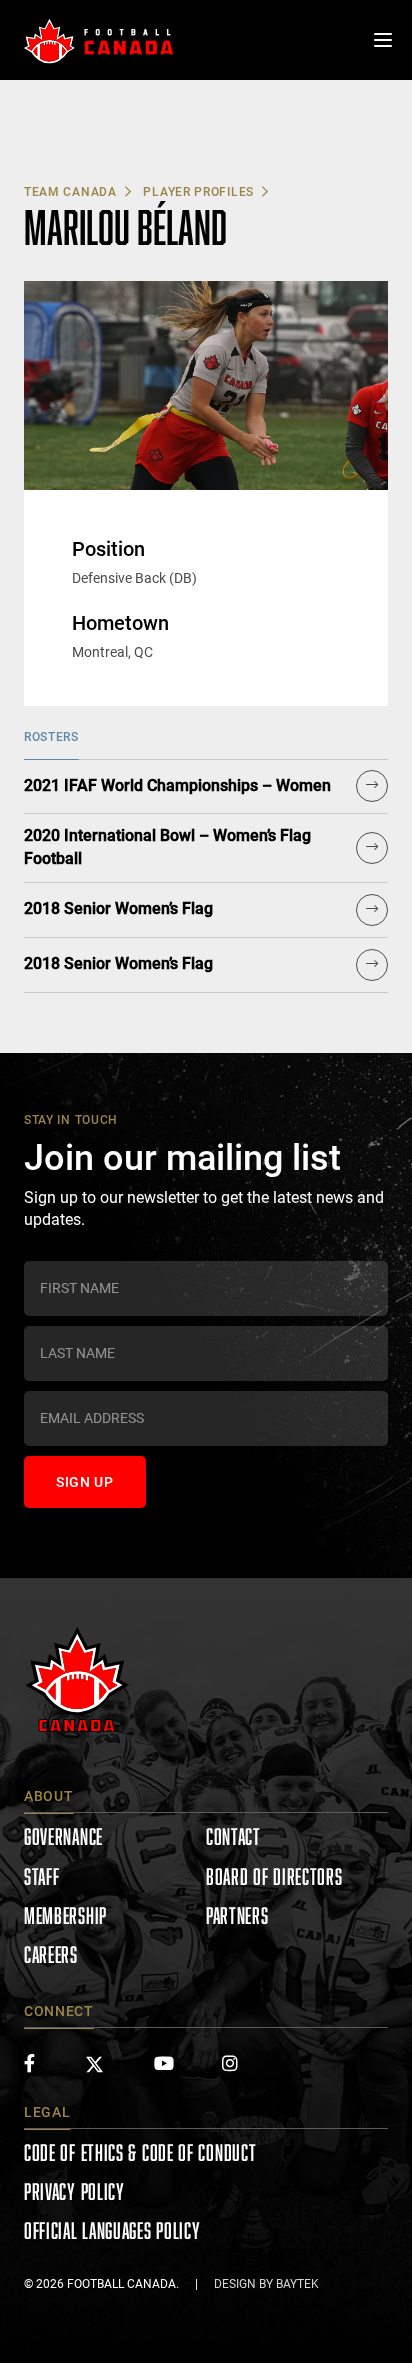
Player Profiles (198, 192)
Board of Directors (274, 1876)
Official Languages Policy (112, 2230)
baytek (297, 2284)
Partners (237, 1915)
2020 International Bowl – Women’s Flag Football (167, 847)
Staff (42, 1876)
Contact (233, 1836)
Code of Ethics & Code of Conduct (140, 2152)
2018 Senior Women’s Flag (118, 908)
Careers (51, 1954)
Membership (65, 1915)
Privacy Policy (74, 2191)
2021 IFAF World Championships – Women (177, 785)
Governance (63, 1836)
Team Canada (70, 192)
